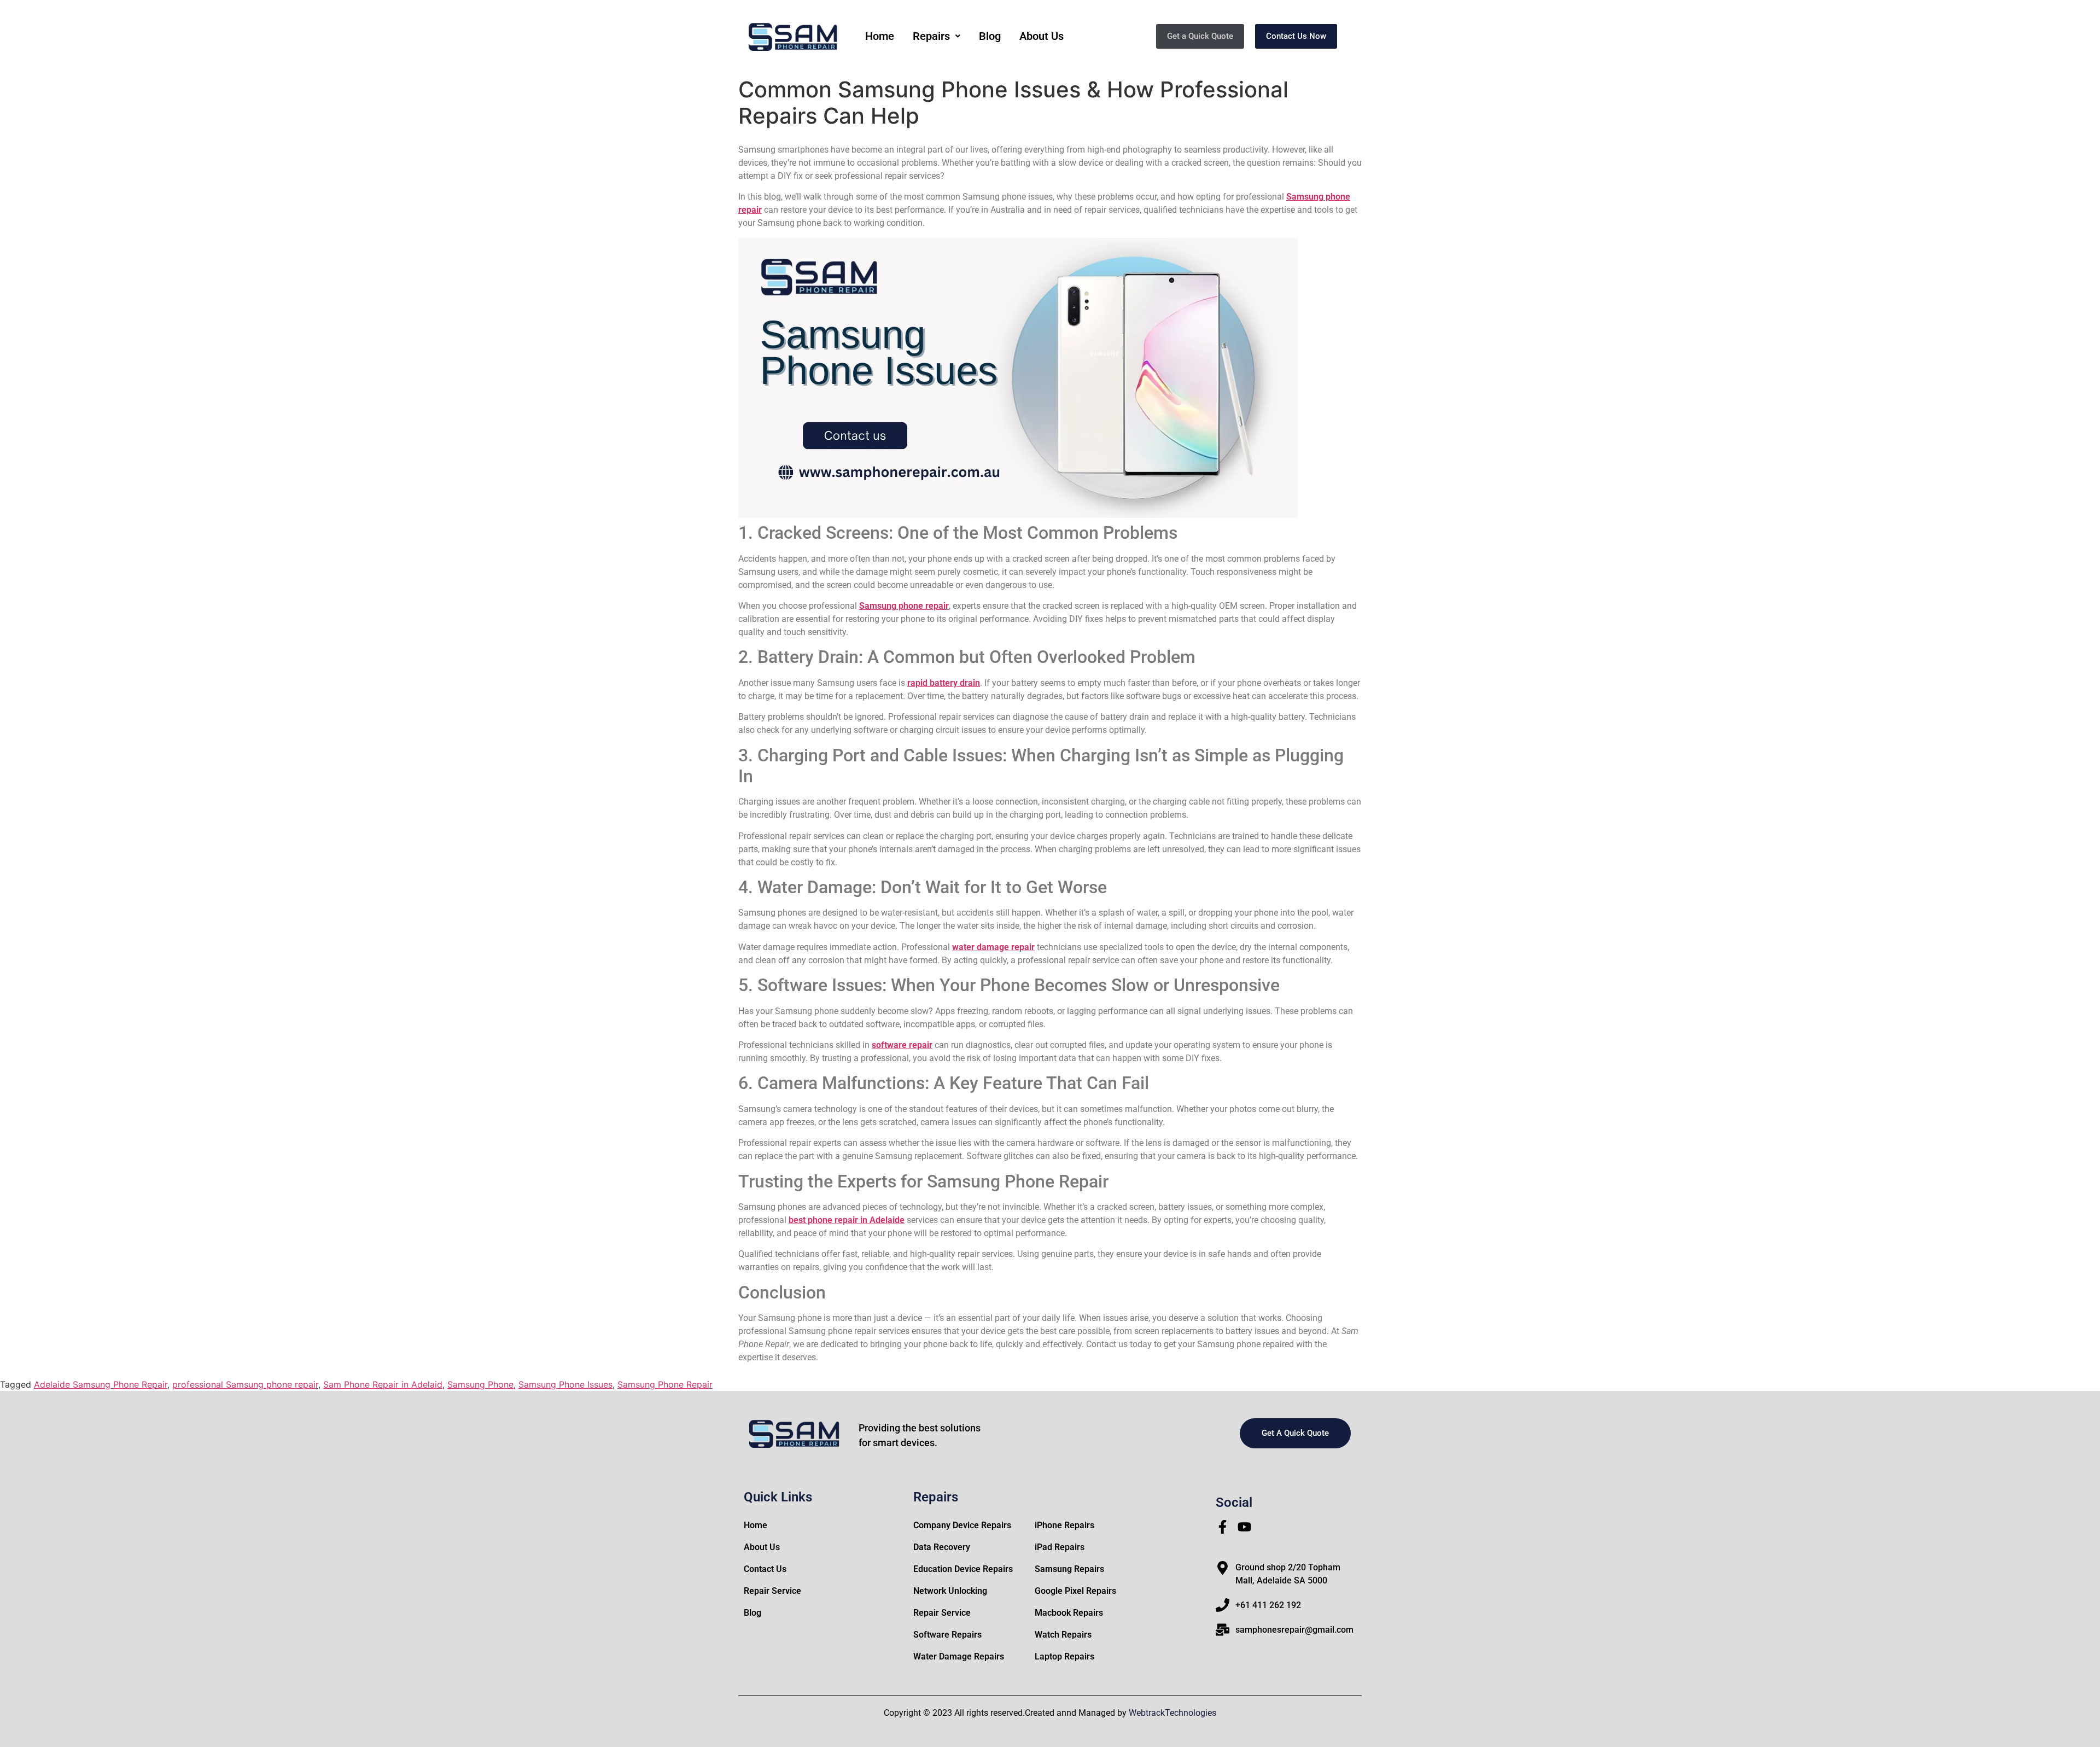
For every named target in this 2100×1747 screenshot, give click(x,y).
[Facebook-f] (1223, 1527)
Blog (990, 36)
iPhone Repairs (1064, 1525)
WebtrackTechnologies (1172, 1713)
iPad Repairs (1060, 1547)
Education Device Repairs (963, 1569)
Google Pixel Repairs (1075, 1591)
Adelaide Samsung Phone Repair (101, 1384)
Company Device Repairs (962, 1525)
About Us (1042, 36)
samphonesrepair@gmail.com (1294, 1630)
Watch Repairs (1063, 1635)
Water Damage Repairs (959, 1656)
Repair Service (772, 1591)
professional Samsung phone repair (245, 1384)
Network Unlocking (950, 1591)
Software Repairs (947, 1635)
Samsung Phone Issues (565, 1384)
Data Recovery (942, 1547)
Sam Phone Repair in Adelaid (383, 1384)
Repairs (931, 36)
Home (880, 36)
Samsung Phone (480, 1384)
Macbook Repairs (1069, 1613)
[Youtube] (1244, 1527)
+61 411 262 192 (1268, 1605)
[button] (937, 36)
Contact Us (765, 1569)
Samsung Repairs (1069, 1569)
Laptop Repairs (1064, 1656)
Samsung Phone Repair (665, 1384)
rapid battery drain (944, 683)
